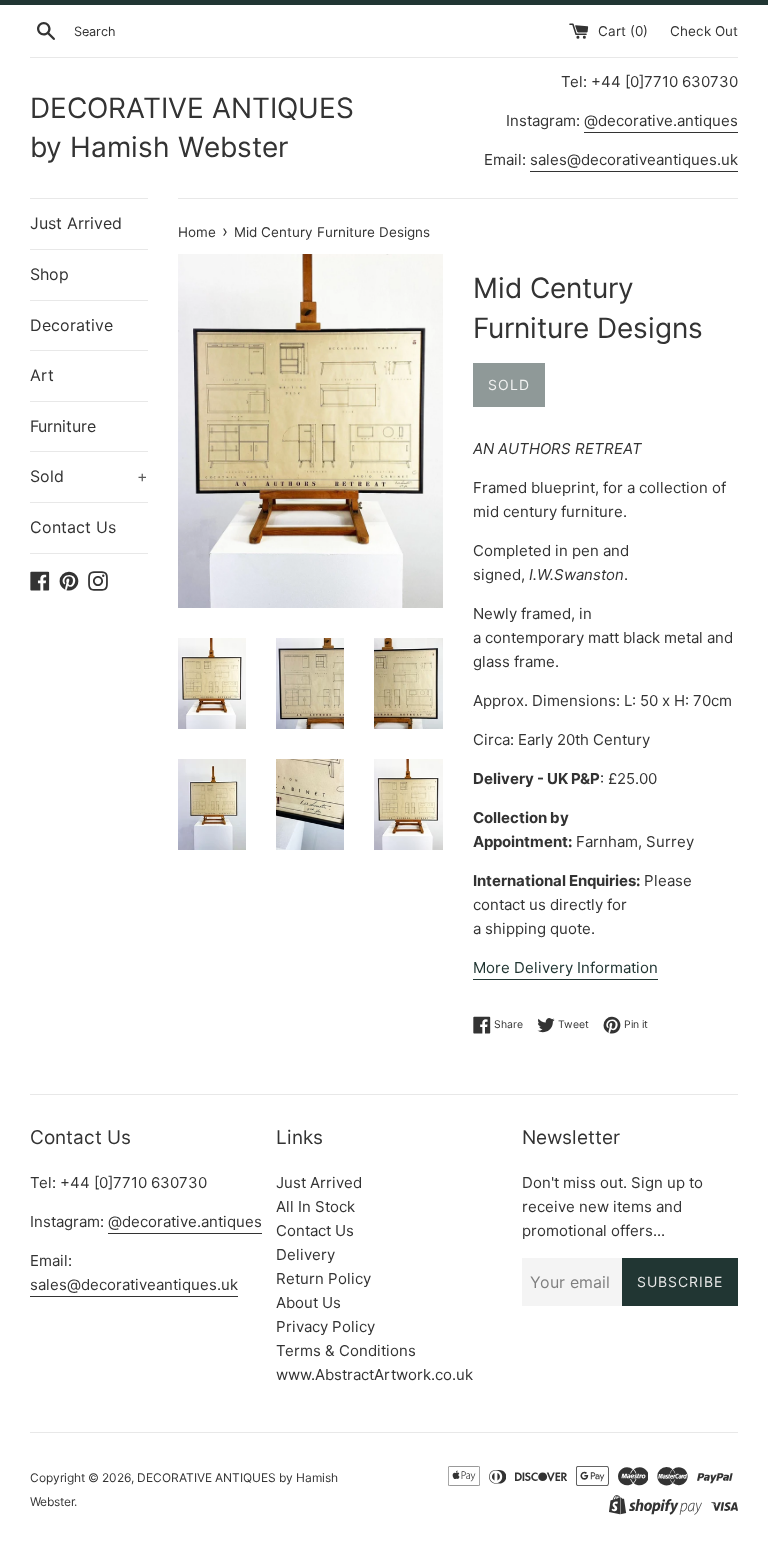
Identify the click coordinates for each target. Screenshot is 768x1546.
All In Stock (315, 1206)
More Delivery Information (565, 967)
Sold (89, 476)
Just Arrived (76, 223)
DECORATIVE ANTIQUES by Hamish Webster (192, 127)
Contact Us (73, 527)
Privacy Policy (325, 1326)
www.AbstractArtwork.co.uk (374, 1374)
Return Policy (323, 1278)
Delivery (305, 1254)
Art (42, 375)
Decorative (71, 325)
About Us (308, 1302)
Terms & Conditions (346, 1350)
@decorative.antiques (661, 120)
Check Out (704, 31)
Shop (49, 274)
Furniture (63, 426)
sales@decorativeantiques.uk (634, 159)
